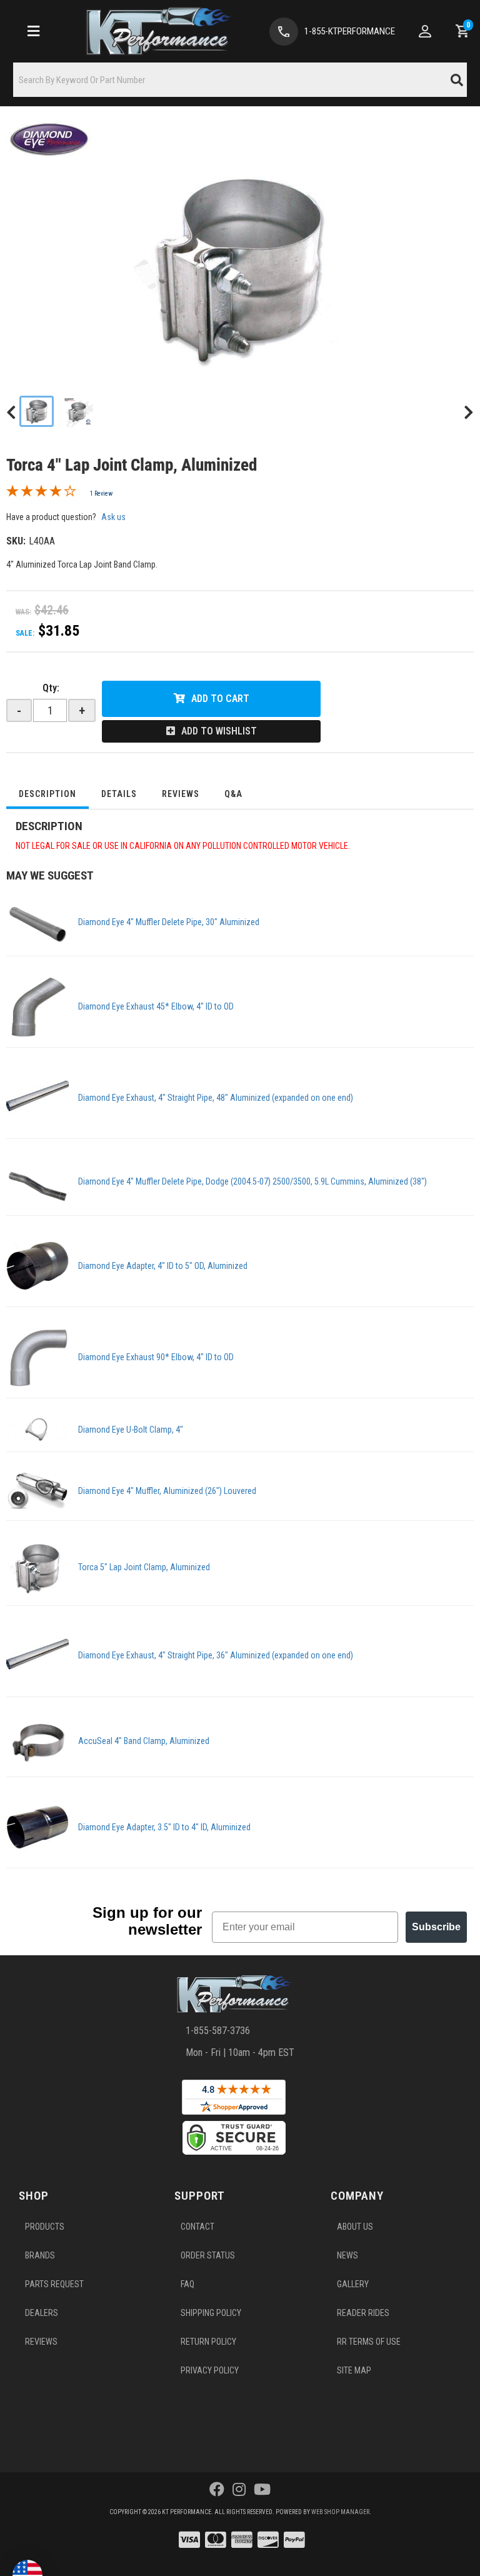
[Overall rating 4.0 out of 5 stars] (41, 494)
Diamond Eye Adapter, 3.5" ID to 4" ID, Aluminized (164, 1827)
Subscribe (436, 1927)
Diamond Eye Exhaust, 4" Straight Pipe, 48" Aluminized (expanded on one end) (216, 1098)
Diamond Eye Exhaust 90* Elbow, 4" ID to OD (156, 1357)
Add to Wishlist (219, 731)
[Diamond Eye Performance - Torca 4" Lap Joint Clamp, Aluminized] (50, 139)
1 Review (101, 494)
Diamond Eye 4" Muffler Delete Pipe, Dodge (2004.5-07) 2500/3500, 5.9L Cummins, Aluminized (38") (252, 1181)
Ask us (113, 517)
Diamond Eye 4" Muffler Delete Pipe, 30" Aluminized (169, 922)
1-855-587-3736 (218, 2031)
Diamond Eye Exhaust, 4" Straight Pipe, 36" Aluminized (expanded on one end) (216, 1655)
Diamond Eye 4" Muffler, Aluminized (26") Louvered (167, 1491)
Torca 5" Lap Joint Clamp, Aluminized (144, 1567)
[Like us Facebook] (217, 2490)
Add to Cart (220, 699)
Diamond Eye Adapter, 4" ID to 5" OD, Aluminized (163, 1266)
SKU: (16, 541)
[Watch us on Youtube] (262, 2490)
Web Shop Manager (340, 2512)
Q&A (233, 794)
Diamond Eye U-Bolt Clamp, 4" (131, 1430)
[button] (240, 80)
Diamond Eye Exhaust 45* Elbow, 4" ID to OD (156, 1006)
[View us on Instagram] (239, 2490)
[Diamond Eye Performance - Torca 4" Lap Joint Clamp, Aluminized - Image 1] (37, 411)
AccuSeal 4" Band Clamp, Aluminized (144, 1741)
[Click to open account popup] (425, 31)
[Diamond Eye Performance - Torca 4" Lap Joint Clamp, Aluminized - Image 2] (77, 411)
